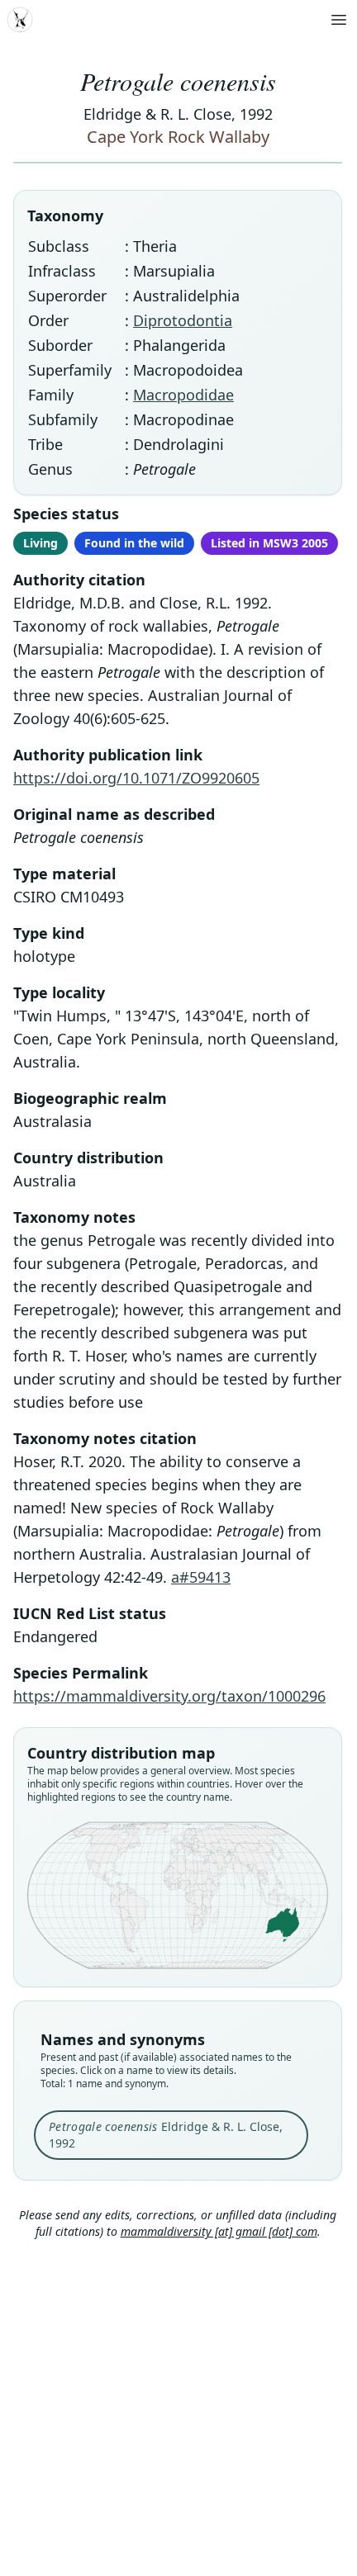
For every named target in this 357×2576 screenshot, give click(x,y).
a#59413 (201, 1577)
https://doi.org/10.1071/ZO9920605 (136, 778)
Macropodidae (183, 395)
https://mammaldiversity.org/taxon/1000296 (169, 1696)
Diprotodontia (183, 320)
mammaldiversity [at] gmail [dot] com (219, 2231)
